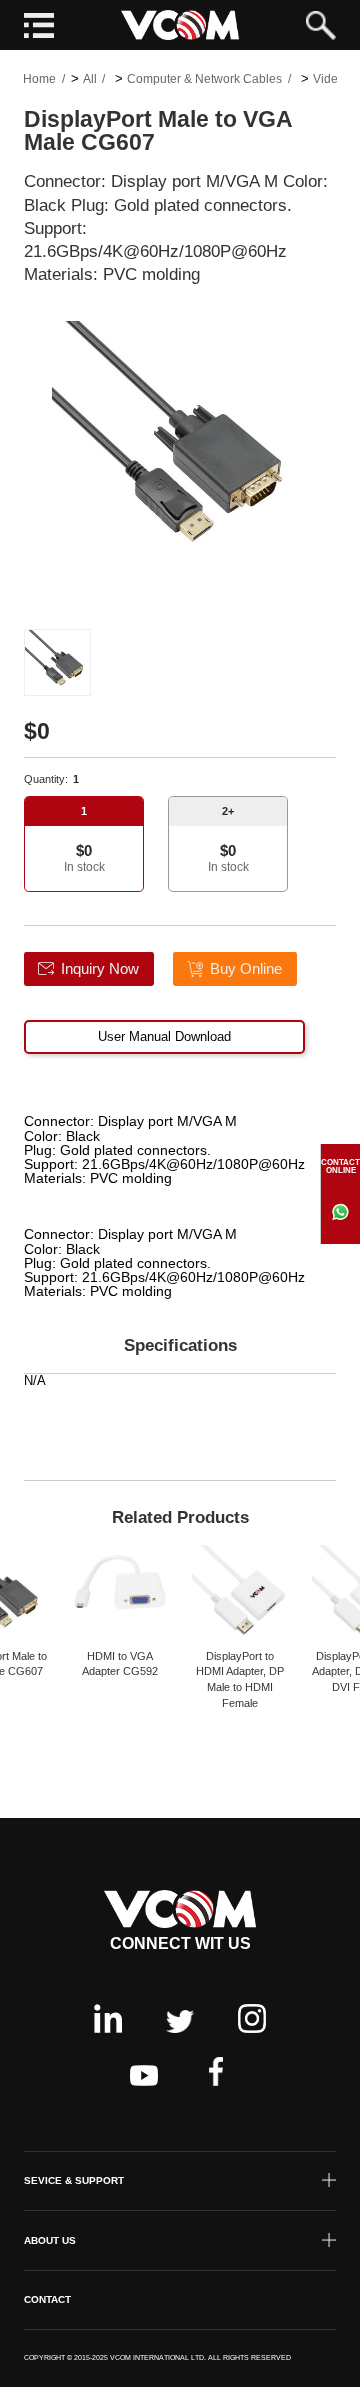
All (90, 79)
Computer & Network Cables (204, 79)
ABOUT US (50, 2240)
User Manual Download (164, 1036)
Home (39, 79)
